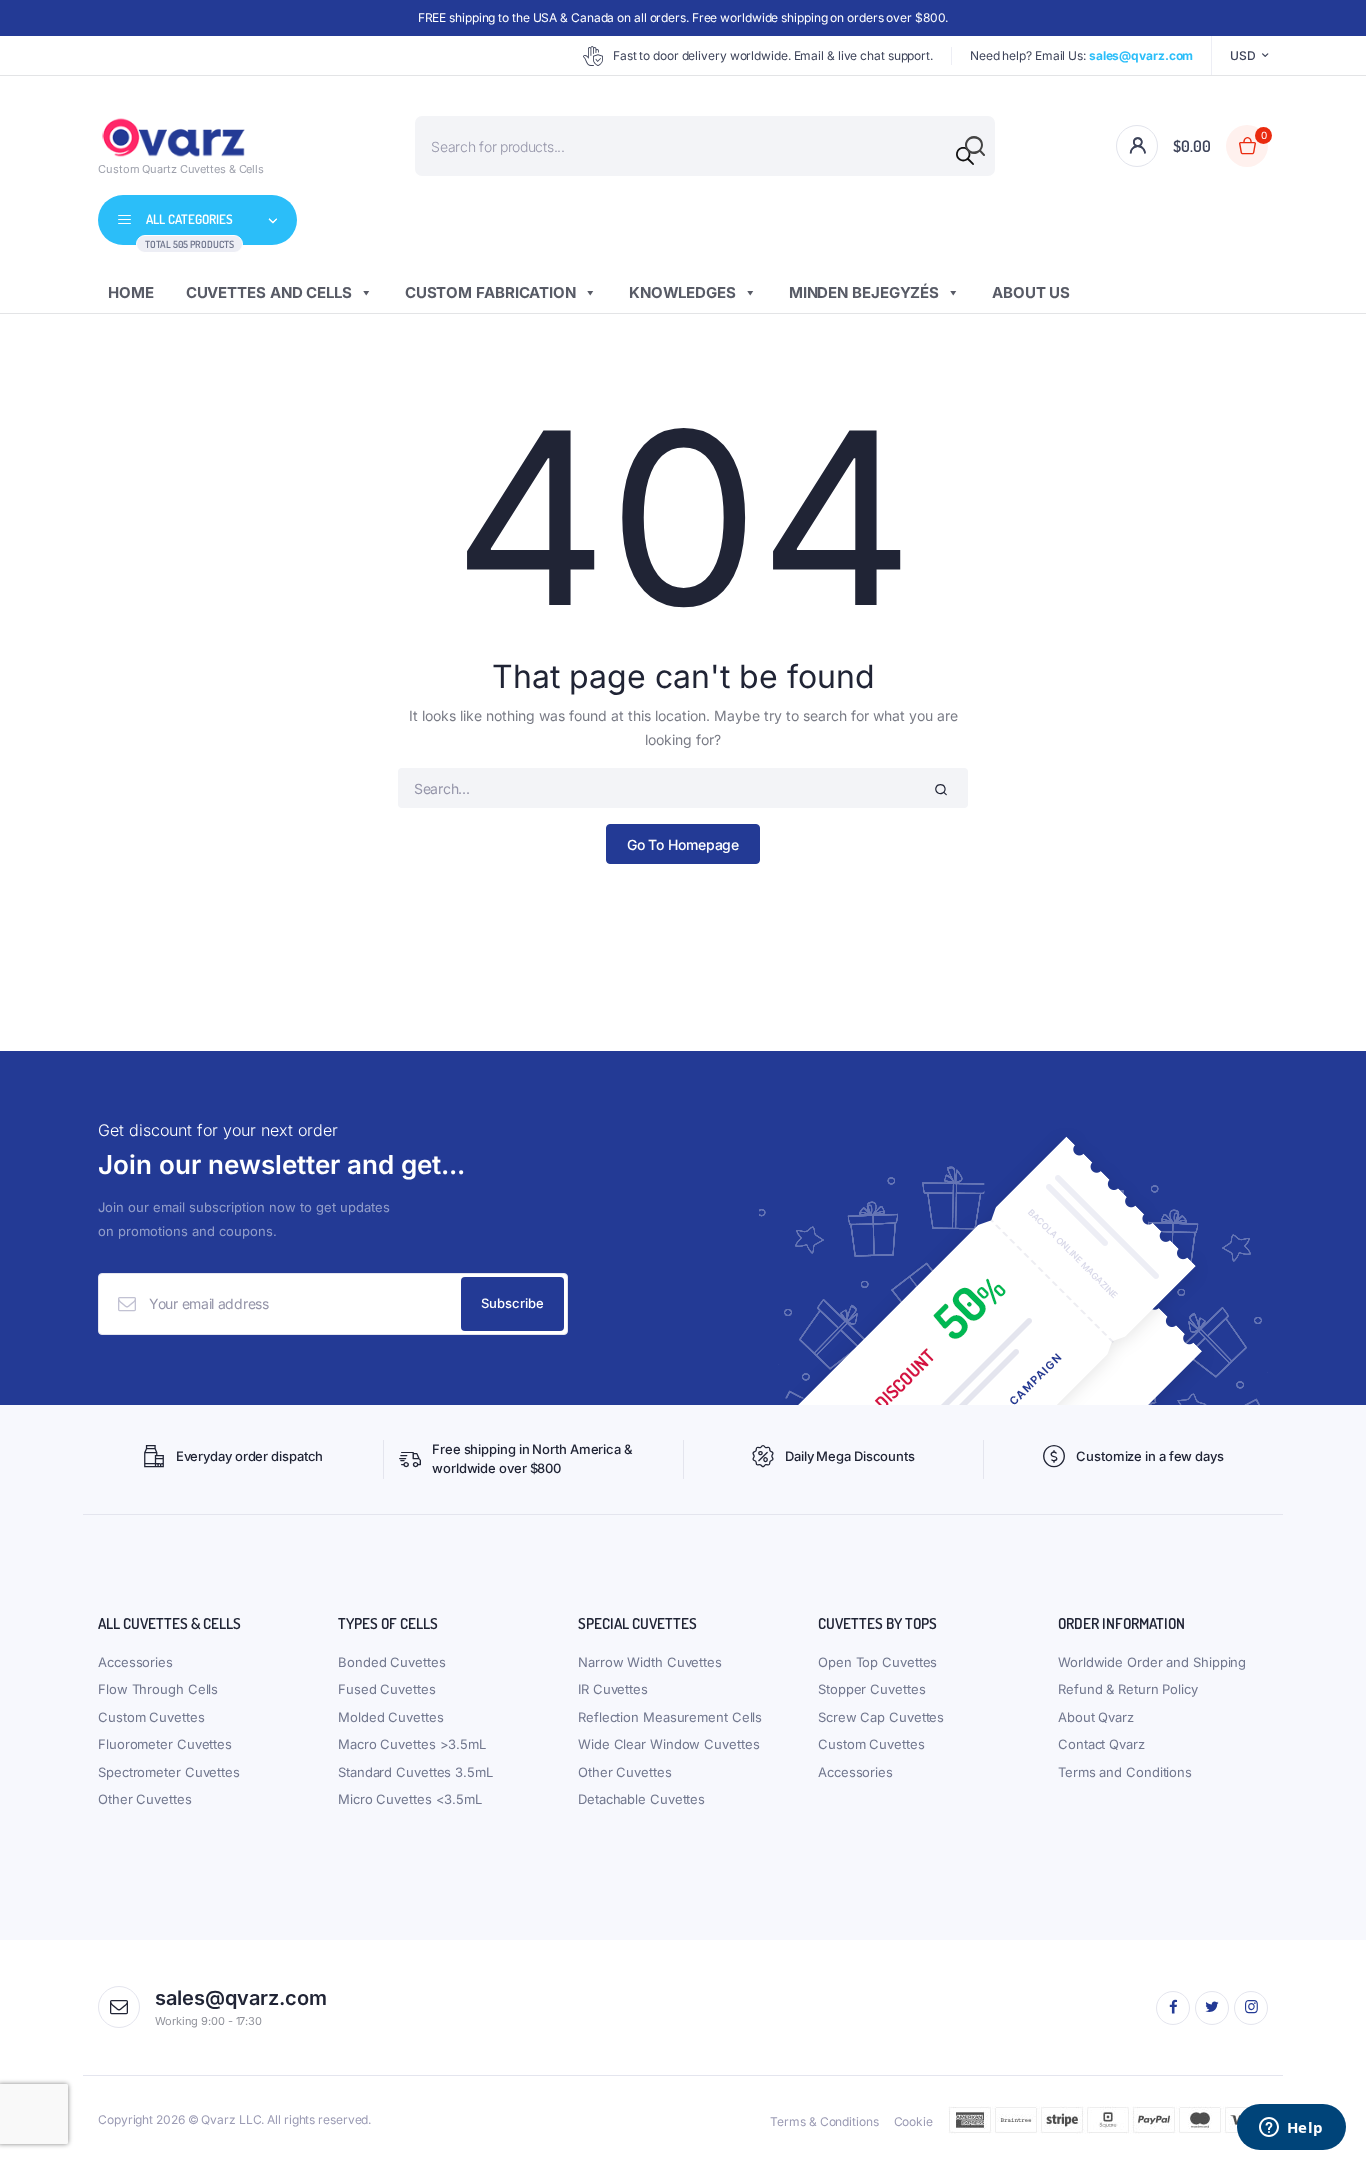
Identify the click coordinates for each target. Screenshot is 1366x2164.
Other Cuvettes (145, 1799)
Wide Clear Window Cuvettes (668, 1744)
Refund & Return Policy (1128, 1689)
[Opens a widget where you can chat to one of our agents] (1291, 2129)
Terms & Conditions (824, 2121)
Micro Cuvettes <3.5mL (410, 1799)
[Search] (965, 156)
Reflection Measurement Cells (670, 1717)
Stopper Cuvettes (871, 1689)
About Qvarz (1096, 1717)
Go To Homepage (683, 844)
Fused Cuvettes (387, 1689)
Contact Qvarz (1101, 1744)
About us (1031, 292)
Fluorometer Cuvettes (165, 1744)
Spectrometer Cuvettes (169, 1772)
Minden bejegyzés (864, 292)
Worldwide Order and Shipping (1152, 1662)
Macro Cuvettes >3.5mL (412, 1744)
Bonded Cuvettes (392, 1662)
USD (1243, 55)
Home (131, 292)
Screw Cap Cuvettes (881, 1717)
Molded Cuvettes (391, 1717)
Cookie (913, 2121)
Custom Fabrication (490, 292)
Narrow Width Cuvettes (650, 1662)
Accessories (135, 1662)
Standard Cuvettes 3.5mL (415, 1772)
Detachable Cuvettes (641, 1799)
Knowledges (682, 292)
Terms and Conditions (1125, 1772)
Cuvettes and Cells (269, 292)
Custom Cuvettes (151, 1717)
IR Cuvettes (613, 1689)
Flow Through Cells (158, 1689)
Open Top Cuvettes (877, 1662)
